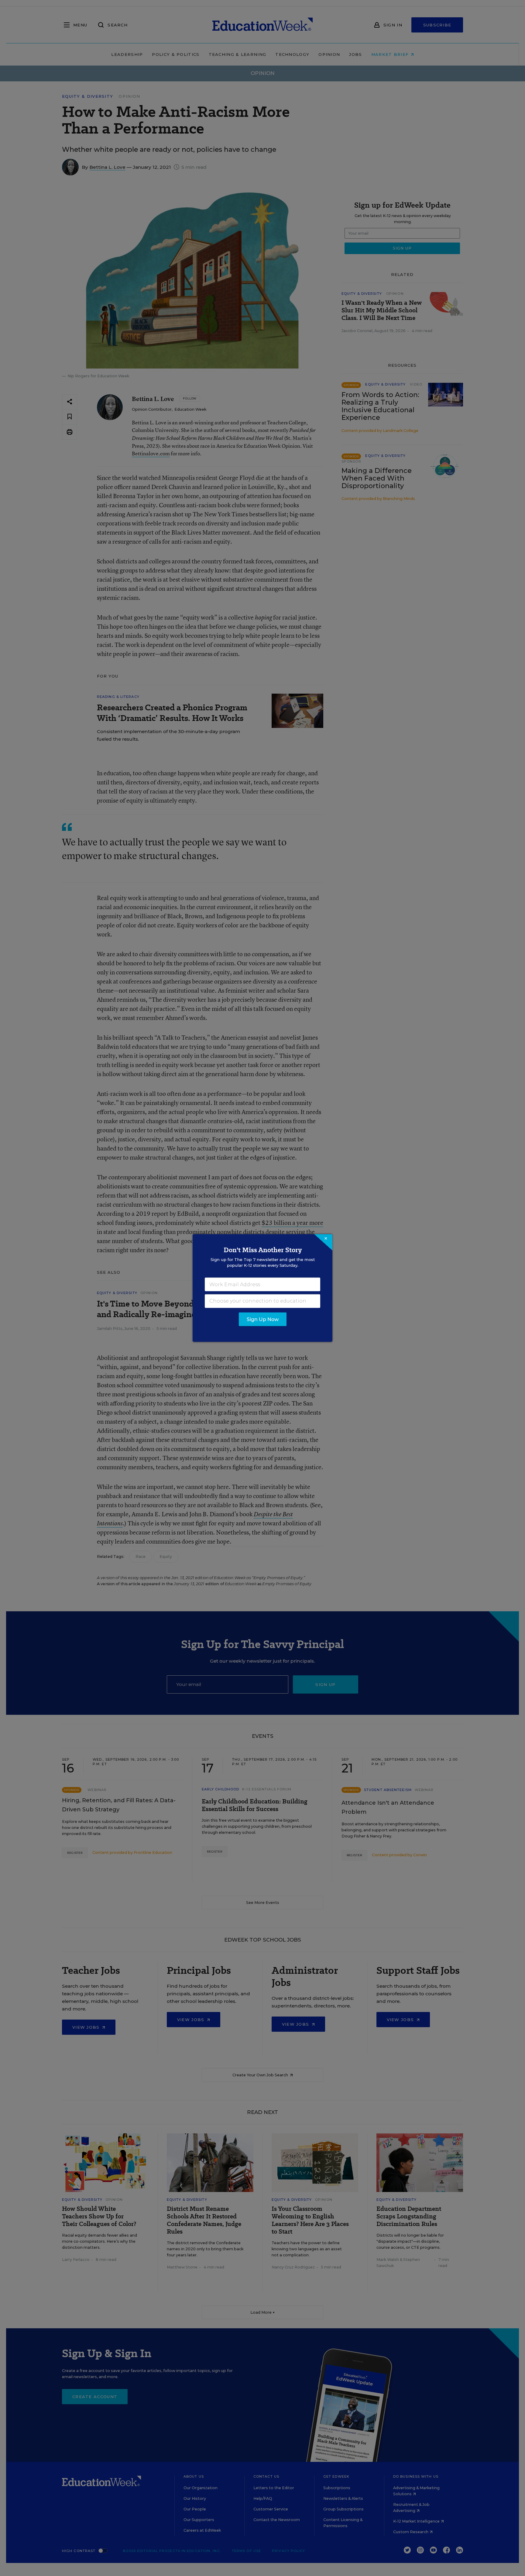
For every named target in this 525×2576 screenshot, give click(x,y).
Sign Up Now (263, 1319)
